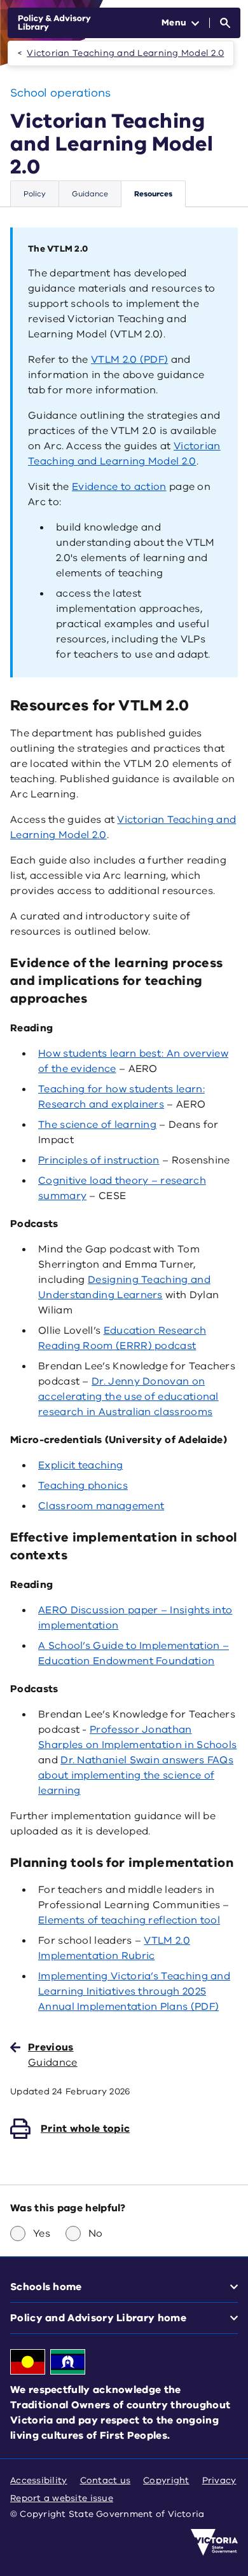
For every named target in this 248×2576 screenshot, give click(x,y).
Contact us (106, 2480)
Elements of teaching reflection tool (129, 1920)
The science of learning (97, 1125)
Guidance (90, 194)
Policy (35, 194)
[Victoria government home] (214, 2542)
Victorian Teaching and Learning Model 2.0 (125, 53)
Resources (153, 194)
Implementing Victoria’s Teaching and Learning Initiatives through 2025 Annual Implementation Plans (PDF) (134, 1991)
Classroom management (101, 1506)
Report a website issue (62, 2498)
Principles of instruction (99, 1160)
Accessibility (39, 2480)
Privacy (219, 2480)
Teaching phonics (83, 1486)
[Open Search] (225, 23)
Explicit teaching (80, 1465)
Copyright (166, 2480)
